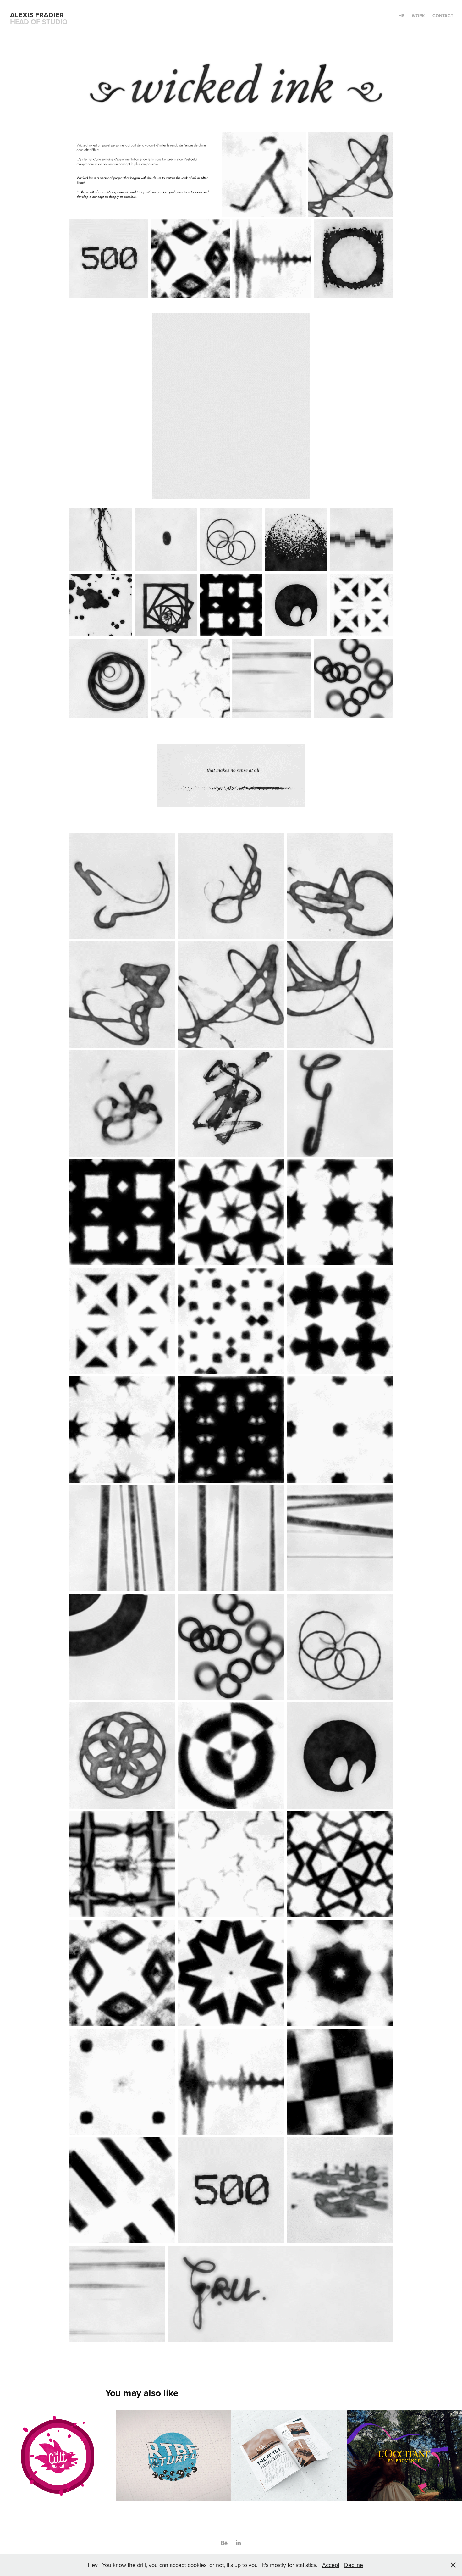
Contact (443, 16)
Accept (331, 2565)
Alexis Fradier (37, 15)
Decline (354, 2565)
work (418, 16)
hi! (401, 16)
